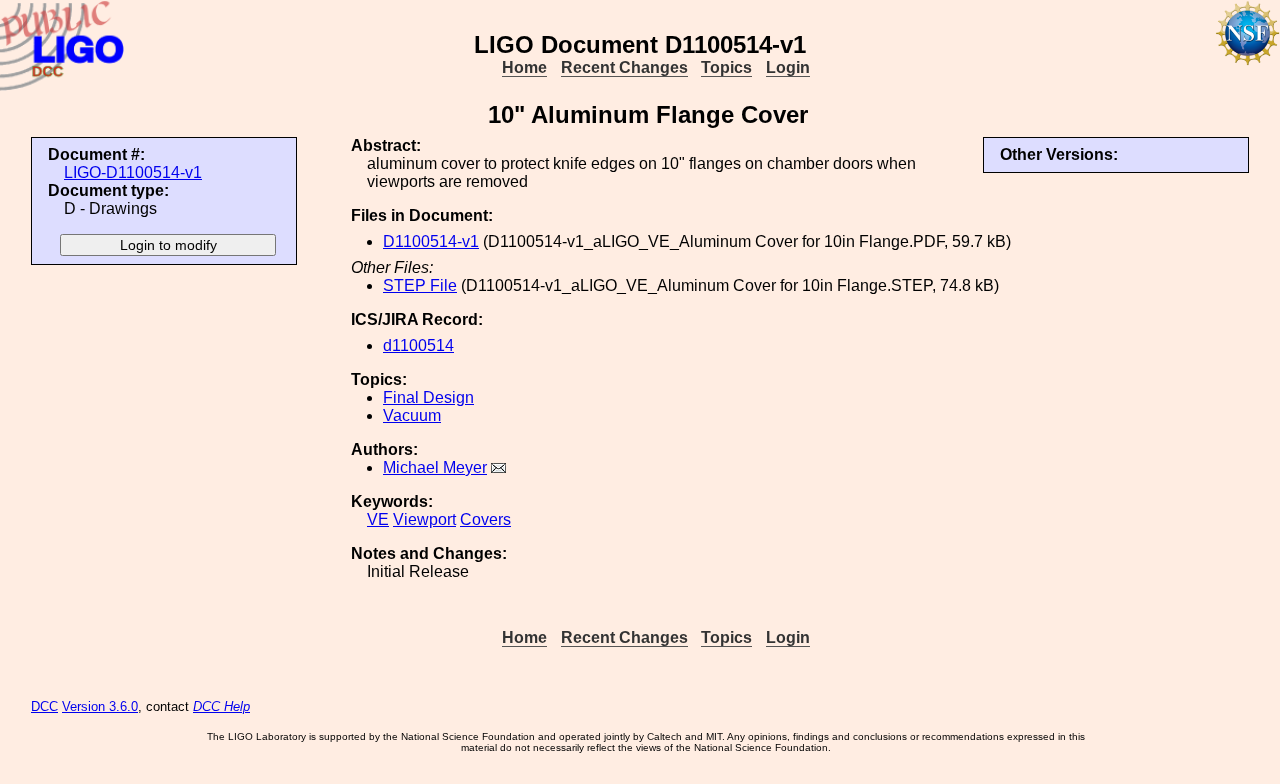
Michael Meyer (435, 467)
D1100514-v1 (431, 241)
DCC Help (221, 706)
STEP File (420, 285)
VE (378, 519)
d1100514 (418, 345)
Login (788, 67)
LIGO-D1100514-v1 (133, 172)
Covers (485, 519)
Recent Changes (624, 67)
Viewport (424, 519)
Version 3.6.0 (100, 706)
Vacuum (412, 415)
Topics (726, 67)
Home (524, 67)
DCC (44, 706)
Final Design (428, 397)
